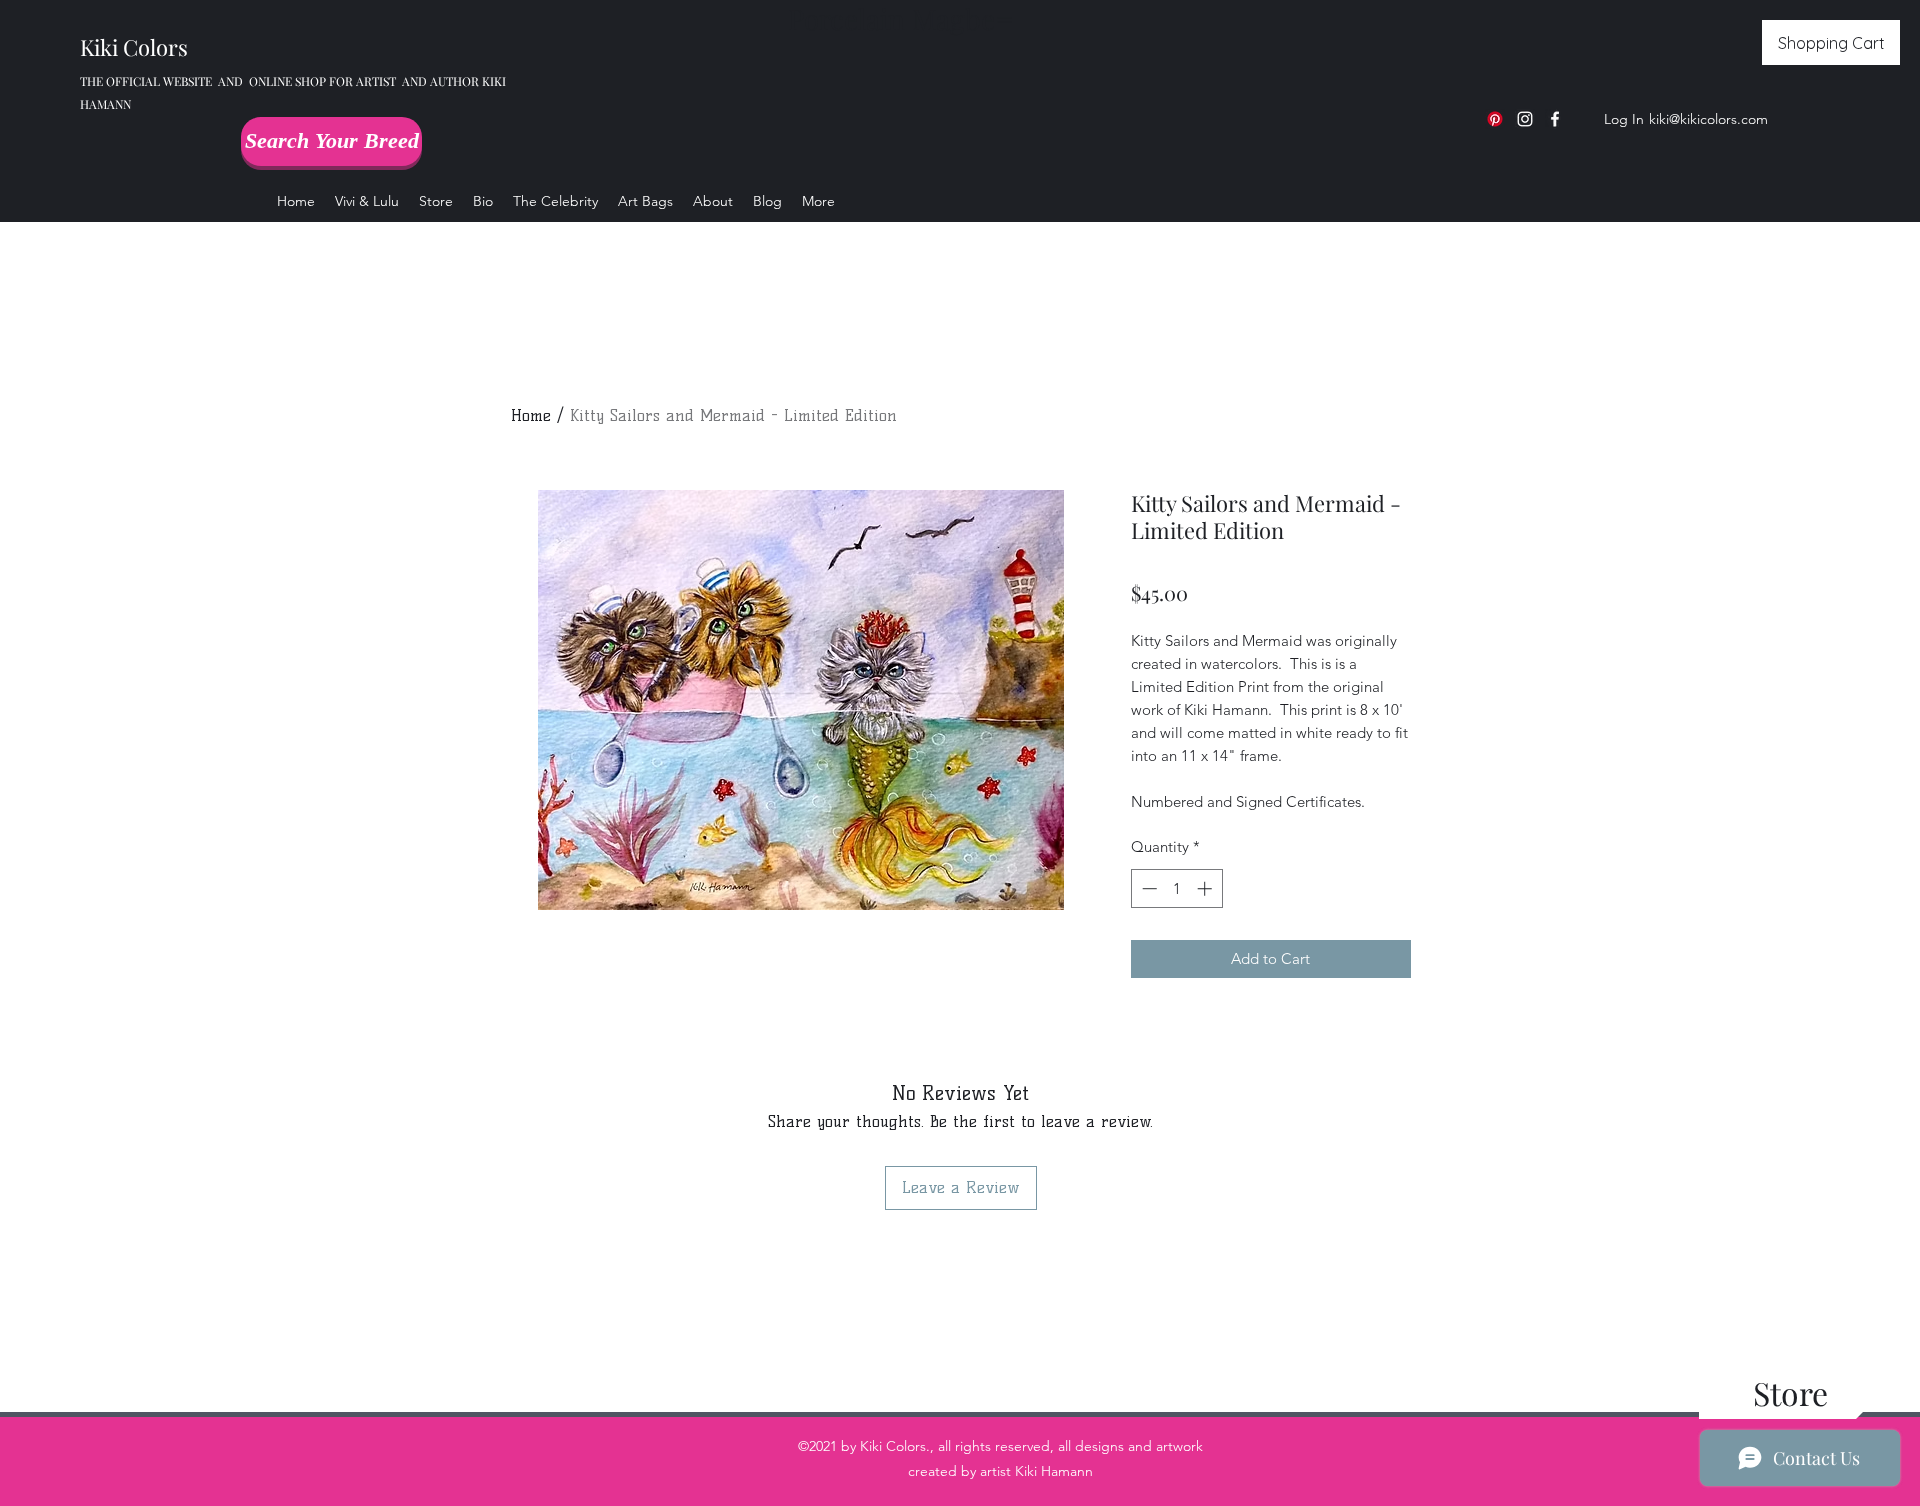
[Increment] (1206, 888)
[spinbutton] (1176, 888)
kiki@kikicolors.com (1708, 119)
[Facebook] (1555, 119)
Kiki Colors (134, 47)
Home (531, 415)
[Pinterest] (1495, 119)
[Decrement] (1147, 888)
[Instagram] (1525, 119)
